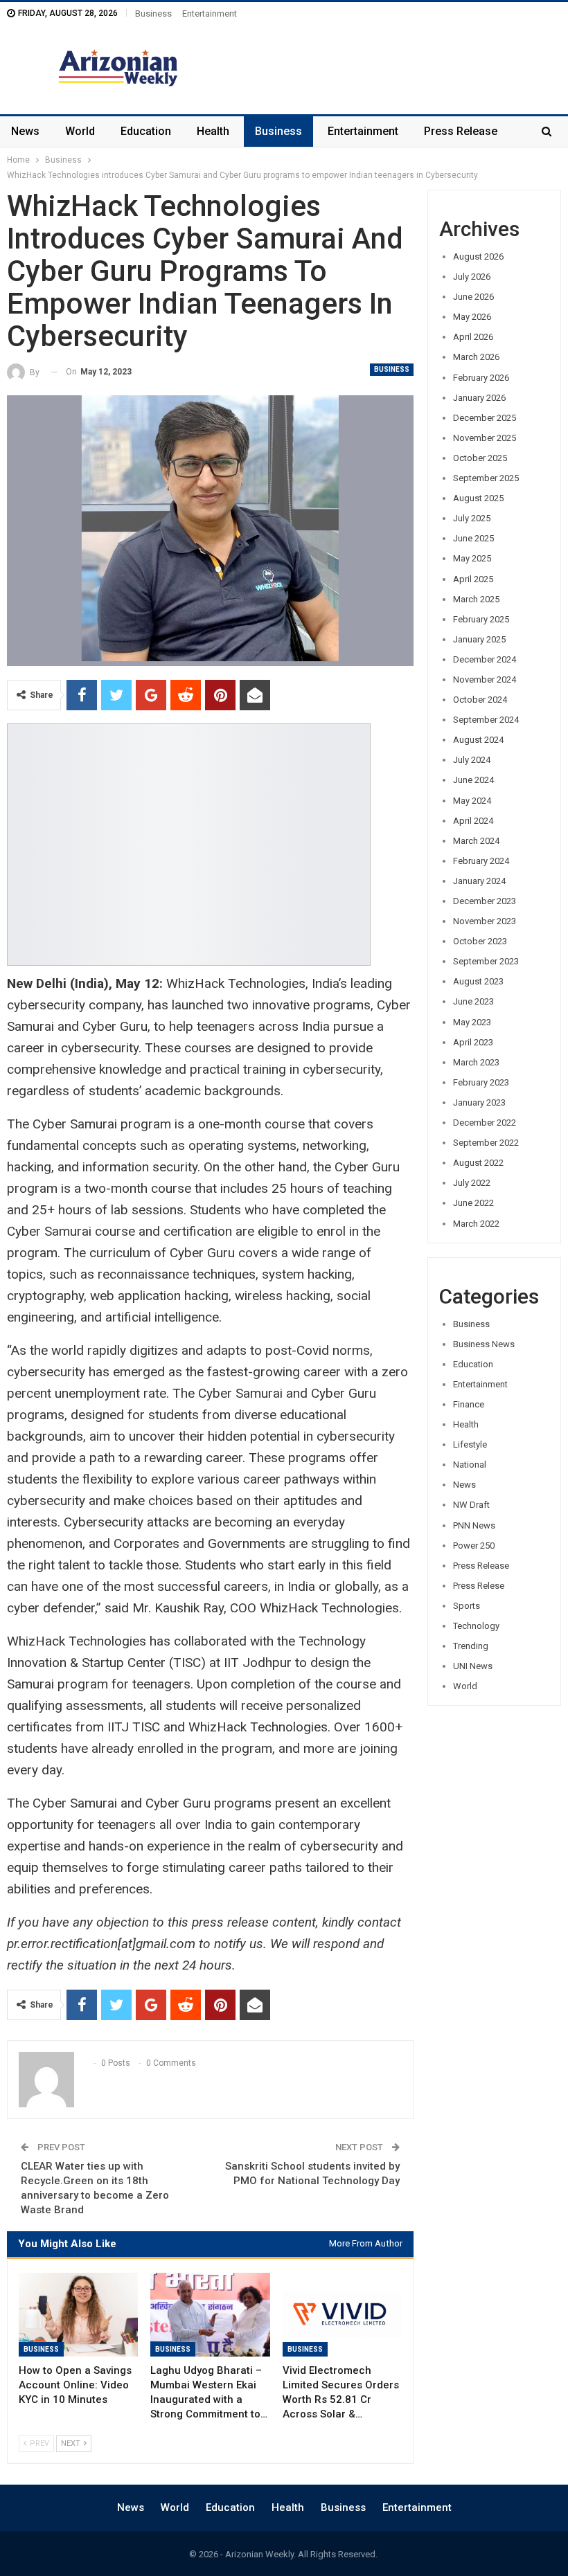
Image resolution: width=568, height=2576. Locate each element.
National (470, 1465)
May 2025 (472, 558)
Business (153, 13)
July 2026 (472, 277)
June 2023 (473, 1001)
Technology (476, 1626)
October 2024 (480, 700)
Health (213, 131)
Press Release (461, 131)
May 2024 (472, 801)
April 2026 (473, 337)
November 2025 (485, 438)
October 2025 (480, 458)
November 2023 (485, 921)
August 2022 (478, 1163)
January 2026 (479, 398)
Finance (469, 1404)
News (25, 131)
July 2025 (472, 518)
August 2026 (478, 256)
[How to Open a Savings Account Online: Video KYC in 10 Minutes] (78, 2315)
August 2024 (478, 740)
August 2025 (478, 498)
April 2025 (473, 579)
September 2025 (486, 478)
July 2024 (472, 760)
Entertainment (210, 13)
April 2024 (473, 821)
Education (146, 131)
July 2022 (472, 1183)
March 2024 (476, 841)
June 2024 (473, 780)
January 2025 (479, 639)
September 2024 (486, 720)
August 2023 (478, 981)
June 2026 (473, 297)
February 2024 (481, 861)
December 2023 (485, 901)
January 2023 (479, 1102)
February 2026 (481, 378)
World (80, 131)
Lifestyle (470, 1444)
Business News (484, 1344)
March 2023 (476, 1062)
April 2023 (473, 1042)
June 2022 (473, 1203)
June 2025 (473, 538)
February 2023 (481, 1082)
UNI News (473, 1666)
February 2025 (481, 619)
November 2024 (485, 679)
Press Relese (479, 1586)
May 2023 (472, 1022)
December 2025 (485, 418)
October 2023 (480, 941)
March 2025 (476, 599)
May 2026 (472, 317)
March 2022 (476, 1224)
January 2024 (479, 881)
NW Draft (471, 1505)
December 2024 (485, 659)
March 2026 (476, 357)
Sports (467, 1606)
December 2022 (485, 1123)
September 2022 (486, 1143)
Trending (471, 1646)
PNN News (474, 1525)
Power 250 (474, 1546)
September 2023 (486, 961)
